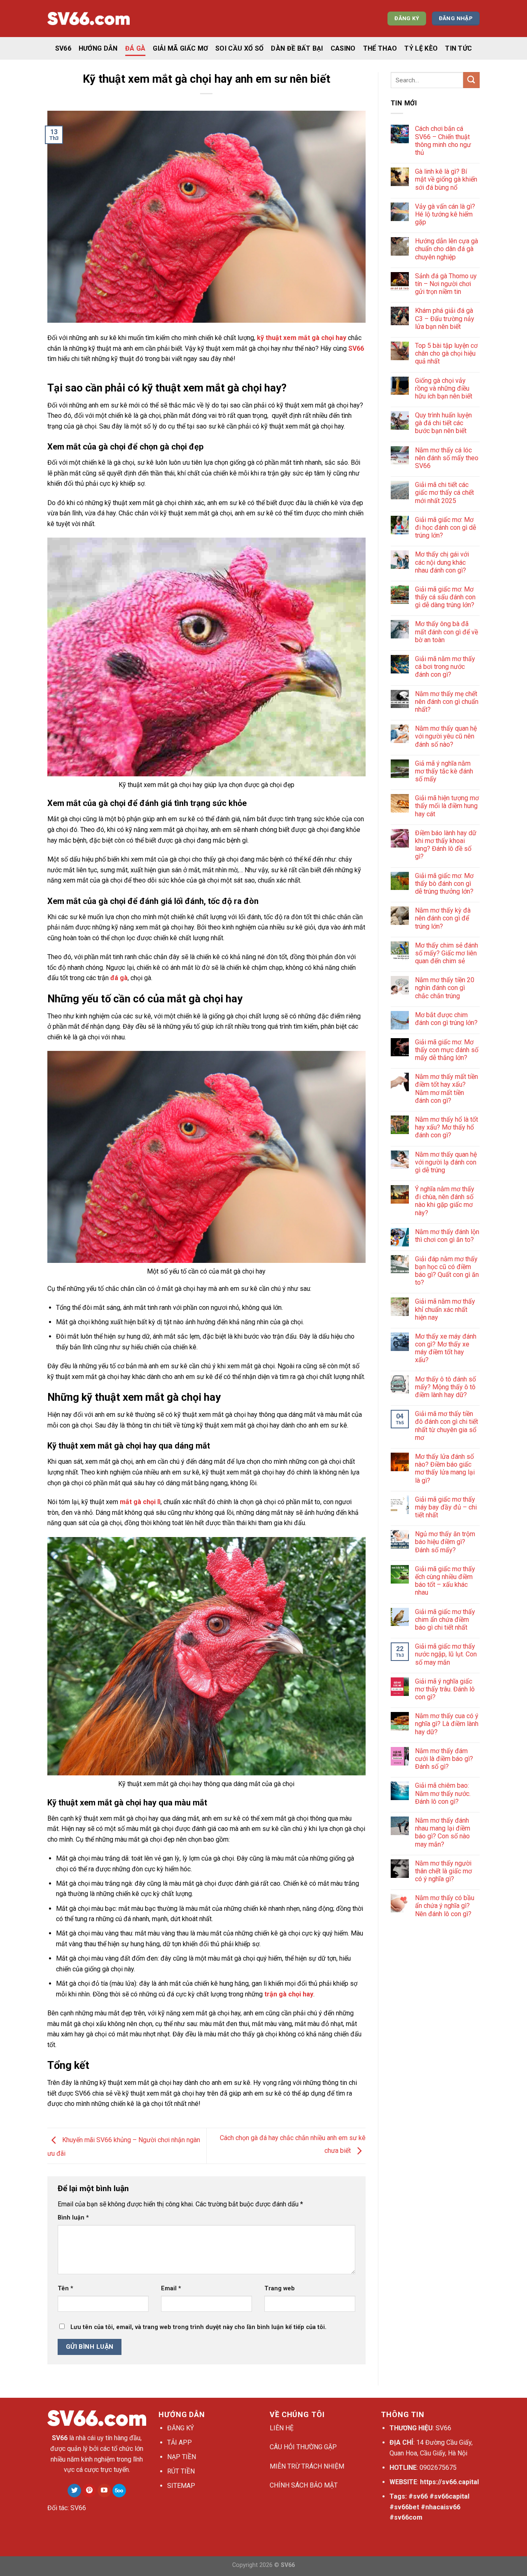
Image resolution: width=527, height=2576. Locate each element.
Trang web (280, 2288)
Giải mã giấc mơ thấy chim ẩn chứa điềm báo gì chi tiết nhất (445, 1620)
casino (343, 48)
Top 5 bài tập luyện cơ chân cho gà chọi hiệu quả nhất (446, 353)
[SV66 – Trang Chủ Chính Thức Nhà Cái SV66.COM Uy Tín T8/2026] (89, 19)
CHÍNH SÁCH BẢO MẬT (304, 2485)
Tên (65, 2288)
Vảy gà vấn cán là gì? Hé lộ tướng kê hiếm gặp (445, 214)
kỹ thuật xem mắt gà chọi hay (302, 338)
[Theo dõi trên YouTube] (104, 2491)
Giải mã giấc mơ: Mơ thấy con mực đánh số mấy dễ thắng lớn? (447, 1050)
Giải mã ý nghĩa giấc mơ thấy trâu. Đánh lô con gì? (445, 1689)
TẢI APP (180, 2442)
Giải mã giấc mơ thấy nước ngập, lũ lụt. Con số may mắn (446, 1654)
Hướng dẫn (98, 48)
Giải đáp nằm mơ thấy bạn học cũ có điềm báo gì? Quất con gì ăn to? (447, 1271)
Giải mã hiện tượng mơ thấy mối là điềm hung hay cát (447, 806)
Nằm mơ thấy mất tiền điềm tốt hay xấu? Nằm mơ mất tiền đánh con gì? (447, 1089)
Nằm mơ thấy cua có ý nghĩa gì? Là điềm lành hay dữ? (447, 1724)
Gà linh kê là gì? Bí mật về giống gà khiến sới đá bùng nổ (446, 179)
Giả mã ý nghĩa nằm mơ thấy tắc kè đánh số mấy (444, 771)
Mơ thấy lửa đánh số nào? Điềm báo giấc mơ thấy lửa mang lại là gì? (445, 1469)
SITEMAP (181, 2486)
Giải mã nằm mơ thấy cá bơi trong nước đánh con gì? (445, 667)
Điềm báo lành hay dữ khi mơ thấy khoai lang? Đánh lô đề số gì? (446, 845)
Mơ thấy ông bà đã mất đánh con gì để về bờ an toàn (447, 632)
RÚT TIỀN (181, 2471)
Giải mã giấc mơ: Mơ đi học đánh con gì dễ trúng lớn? (445, 528)
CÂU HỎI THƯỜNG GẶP (303, 2447)
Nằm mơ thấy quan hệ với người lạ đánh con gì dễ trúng (446, 1162)
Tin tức (458, 48)
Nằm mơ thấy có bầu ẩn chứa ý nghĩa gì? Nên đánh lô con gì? (445, 1906)
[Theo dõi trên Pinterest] (89, 2491)
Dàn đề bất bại (297, 48)
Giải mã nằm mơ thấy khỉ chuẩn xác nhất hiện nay (445, 1309)
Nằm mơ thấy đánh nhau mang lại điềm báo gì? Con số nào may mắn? (443, 1832)
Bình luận (73, 2218)
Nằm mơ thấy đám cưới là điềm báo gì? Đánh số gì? (444, 1759)
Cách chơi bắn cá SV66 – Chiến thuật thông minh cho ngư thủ (443, 141)
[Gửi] (471, 80)
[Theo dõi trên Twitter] (74, 2491)
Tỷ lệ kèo (421, 48)
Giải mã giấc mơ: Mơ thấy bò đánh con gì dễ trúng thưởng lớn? (444, 884)
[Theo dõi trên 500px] (119, 2491)
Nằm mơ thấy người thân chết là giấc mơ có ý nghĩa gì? (443, 1871)
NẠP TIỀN (182, 2457)
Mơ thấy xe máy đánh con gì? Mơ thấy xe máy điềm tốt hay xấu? (446, 1348)
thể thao (380, 48)
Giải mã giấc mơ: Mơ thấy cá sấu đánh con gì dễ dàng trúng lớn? (445, 597)
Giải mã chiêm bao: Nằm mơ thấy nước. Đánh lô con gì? (443, 1793)
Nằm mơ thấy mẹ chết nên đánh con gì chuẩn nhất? (447, 702)
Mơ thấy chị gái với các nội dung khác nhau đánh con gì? (442, 562)
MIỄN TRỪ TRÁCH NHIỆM (307, 2466)
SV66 (63, 48)
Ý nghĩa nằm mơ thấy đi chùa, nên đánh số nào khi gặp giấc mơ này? (445, 1201)
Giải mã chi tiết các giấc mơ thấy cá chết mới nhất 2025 (444, 493)
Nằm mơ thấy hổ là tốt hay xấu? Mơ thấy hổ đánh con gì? (447, 1127)
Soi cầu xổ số (239, 48)
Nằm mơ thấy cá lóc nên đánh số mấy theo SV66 (447, 458)
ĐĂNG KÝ (181, 2428)
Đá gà (135, 48)
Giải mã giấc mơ (180, 48)
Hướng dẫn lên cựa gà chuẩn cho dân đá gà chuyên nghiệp (447, 249)
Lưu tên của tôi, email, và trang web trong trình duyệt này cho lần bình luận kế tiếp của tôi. (198, 2327)
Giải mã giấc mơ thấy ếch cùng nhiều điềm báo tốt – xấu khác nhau (445, 1581)
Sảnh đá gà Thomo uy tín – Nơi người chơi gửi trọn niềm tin (446, 284)
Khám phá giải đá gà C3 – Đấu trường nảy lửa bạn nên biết (445, 318)
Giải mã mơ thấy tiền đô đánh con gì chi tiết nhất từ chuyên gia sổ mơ (447, 1426)
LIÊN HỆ (282, 2428)
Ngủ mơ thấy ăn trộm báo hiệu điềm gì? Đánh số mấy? (445, 1542)
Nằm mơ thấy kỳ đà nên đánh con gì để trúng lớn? (443, 918)
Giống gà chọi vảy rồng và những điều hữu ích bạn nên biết (444, 388)
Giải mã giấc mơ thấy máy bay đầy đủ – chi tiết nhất (446, 1507)
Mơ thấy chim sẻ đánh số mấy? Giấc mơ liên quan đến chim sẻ (447, 953)
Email (171, 2288)
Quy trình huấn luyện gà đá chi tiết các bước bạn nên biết (443, 423)
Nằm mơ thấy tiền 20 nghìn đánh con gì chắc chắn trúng (445, 988)
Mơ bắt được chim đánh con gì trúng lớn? (446, 1019)
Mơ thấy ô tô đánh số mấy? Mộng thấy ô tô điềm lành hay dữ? (445, 1387)
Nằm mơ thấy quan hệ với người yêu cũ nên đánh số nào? (446, 736)
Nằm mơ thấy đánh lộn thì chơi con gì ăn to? (447, 1236)
